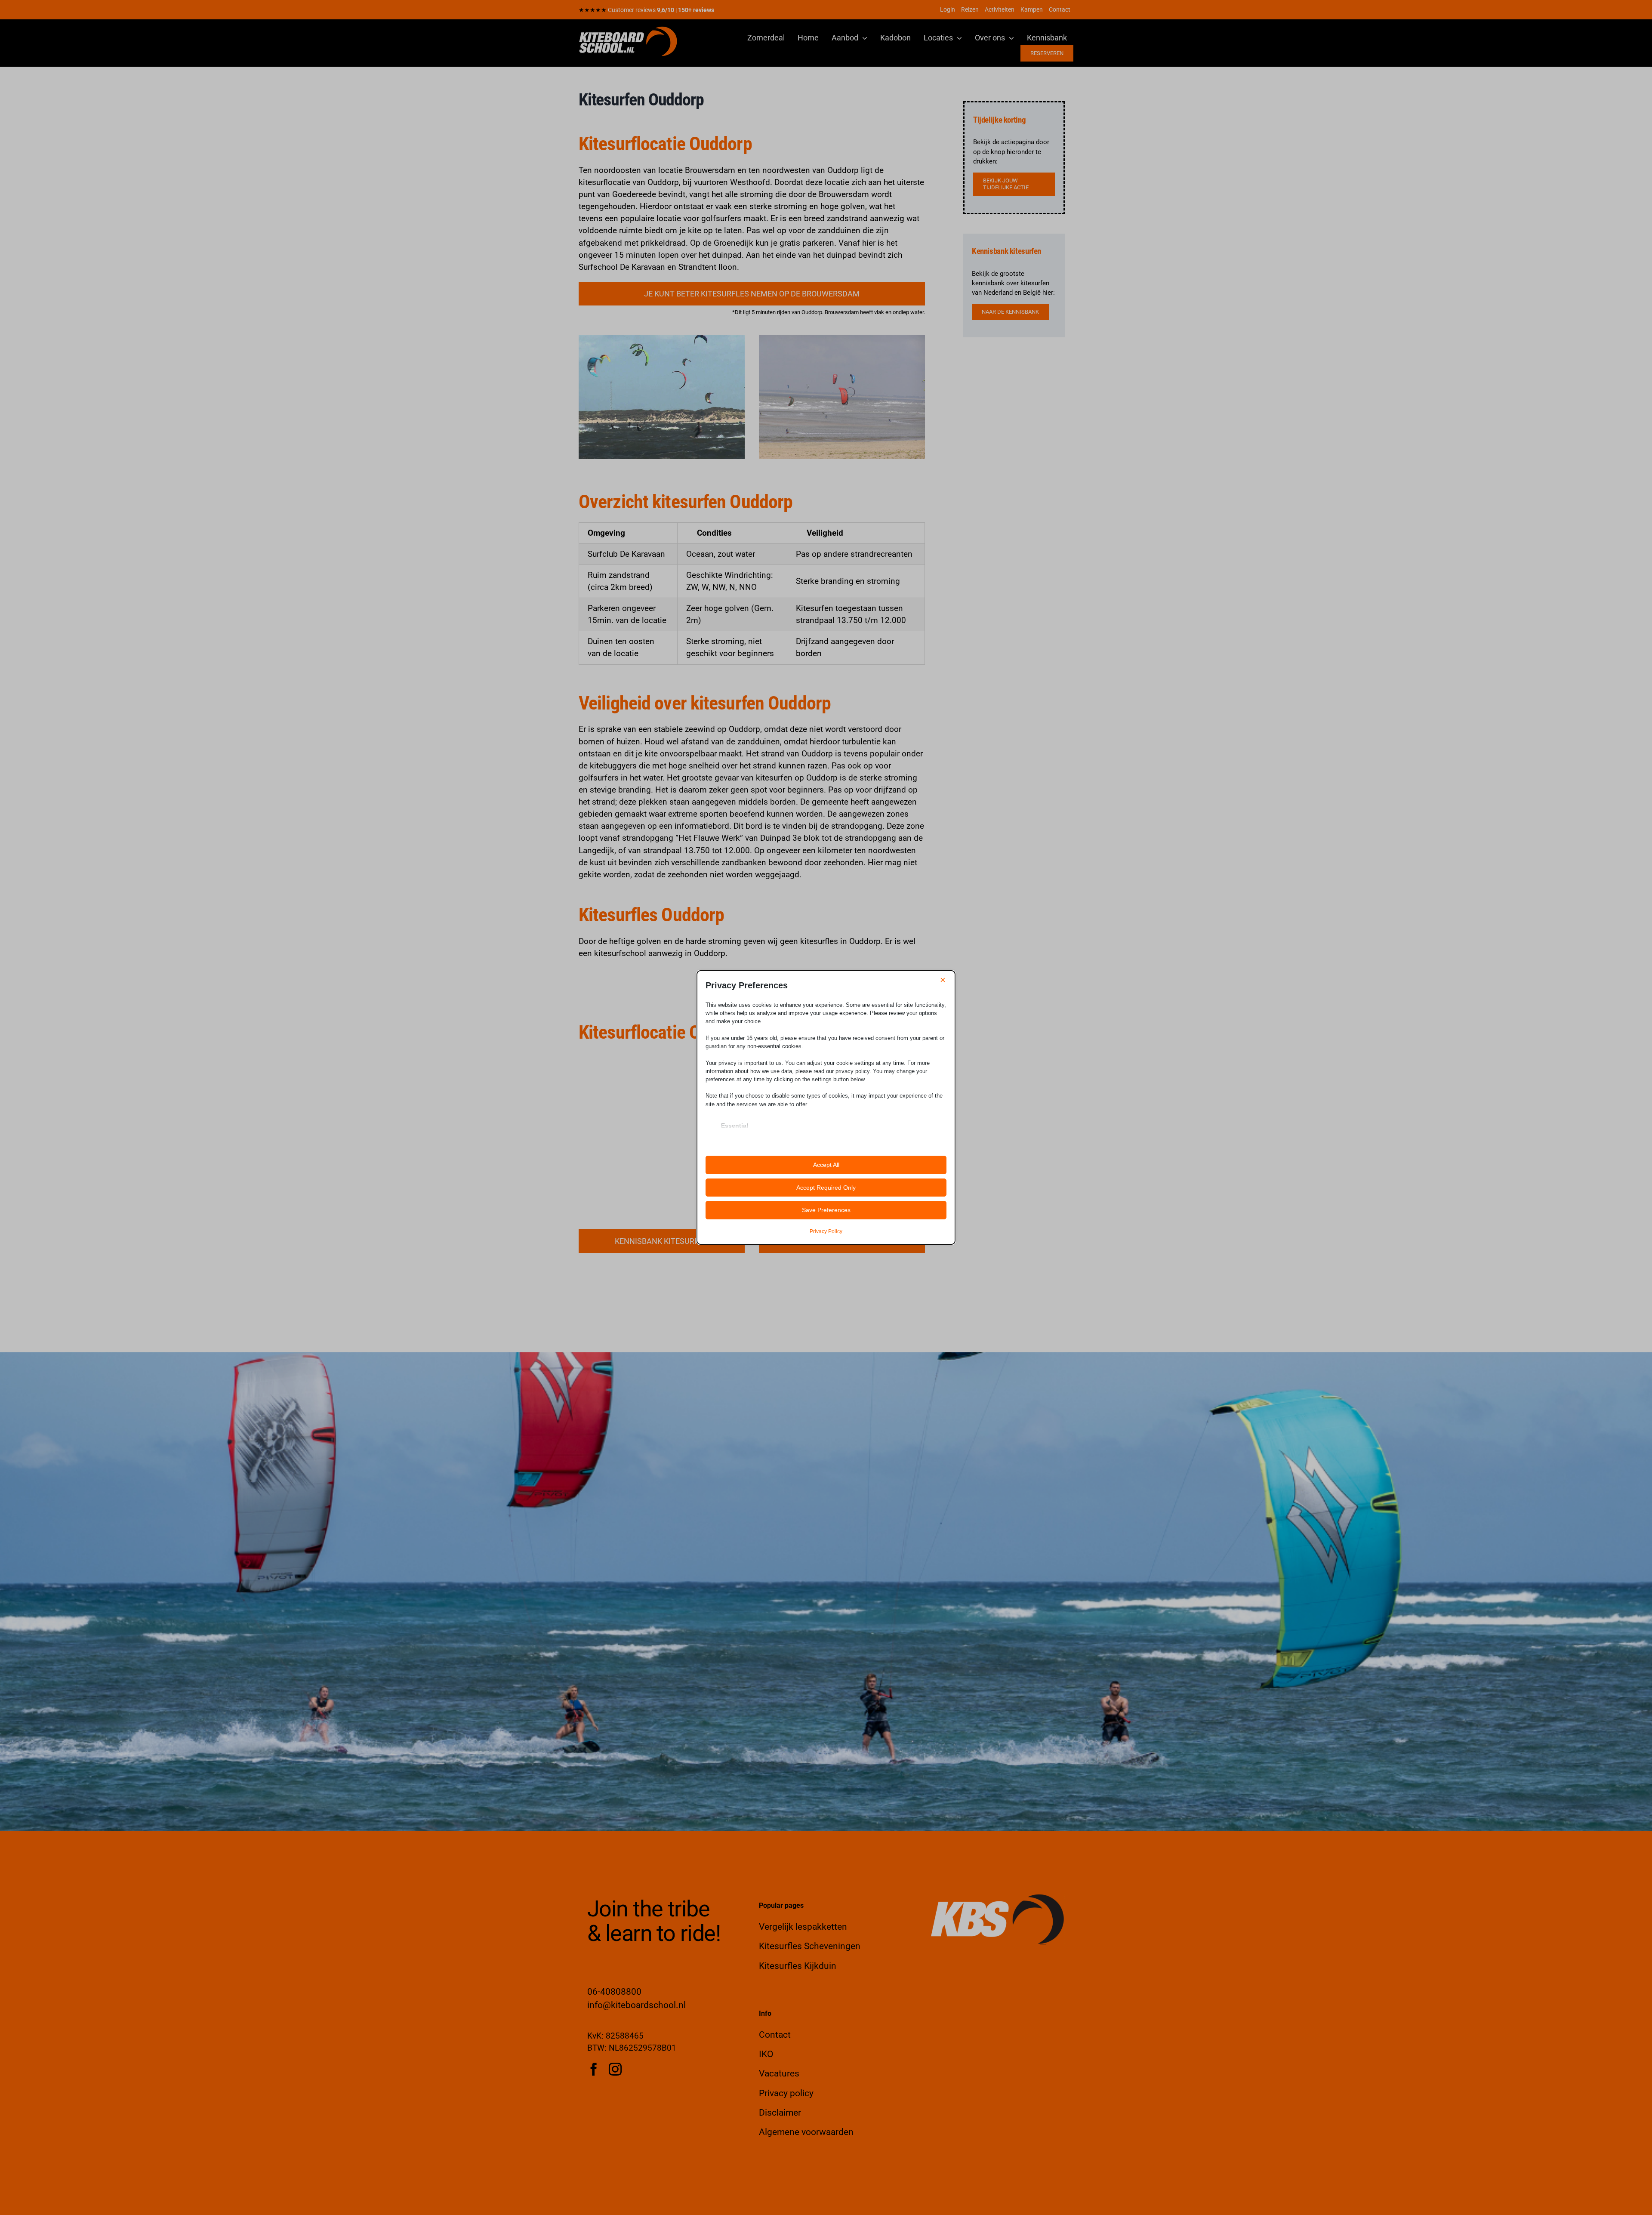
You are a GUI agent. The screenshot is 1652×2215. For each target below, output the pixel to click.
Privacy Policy (826, 1231)
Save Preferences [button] (826, 1210)
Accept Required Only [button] (826, 1188)
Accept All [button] (826, 1165)
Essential (735, 1126)
